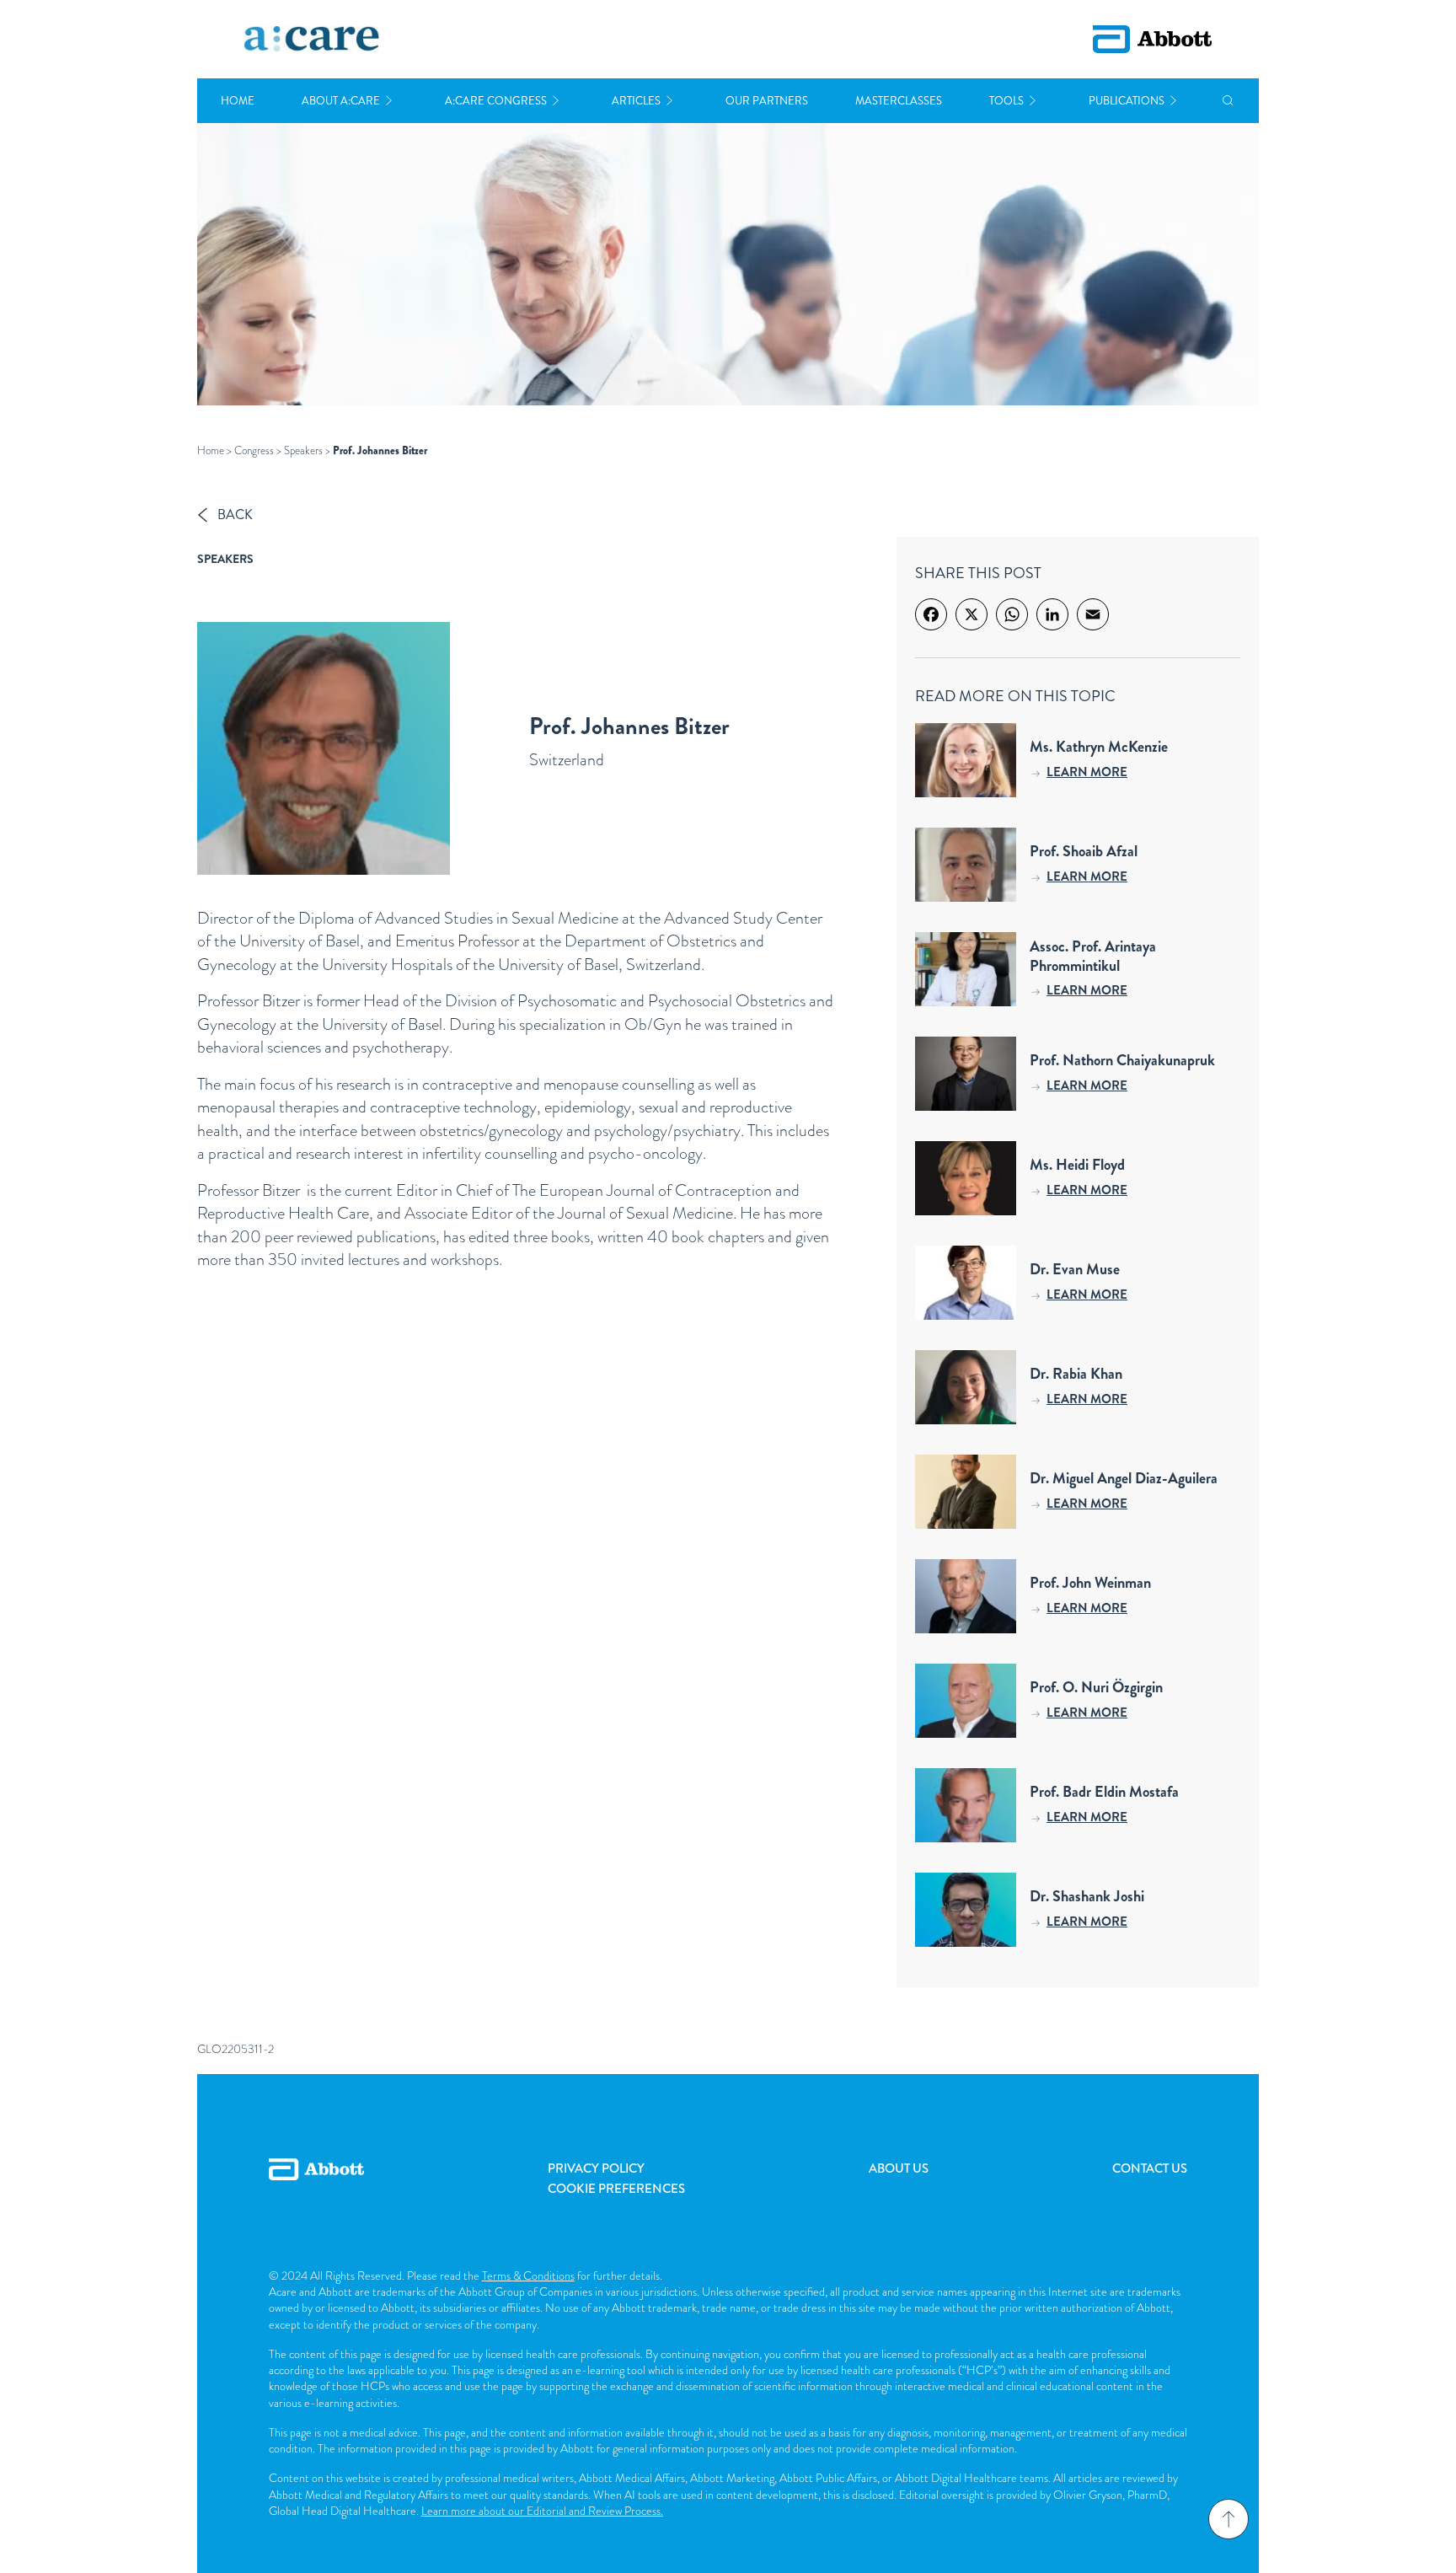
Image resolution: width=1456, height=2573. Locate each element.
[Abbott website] (1152, 39)
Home (238, 101)
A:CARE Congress (496, 101)
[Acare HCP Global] (312, 40)
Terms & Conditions (528, 2275)
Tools (1006, 101)
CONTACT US (1150, 2168)
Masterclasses (899, 101)
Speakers (303, 450)
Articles (636, 101)
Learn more (1087, 772)
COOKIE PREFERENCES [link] (616, 2189)
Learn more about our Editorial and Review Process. (542, 2511)
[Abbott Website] (316, 2188)
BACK (235, 515)
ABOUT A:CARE (341, 101)
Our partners (767, 101)
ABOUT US (899, 2168)
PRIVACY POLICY (596, 2168)
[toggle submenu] (389, 101)
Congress (254, 450)
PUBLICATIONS (1127, 101)
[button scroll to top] (1228, 2519)
